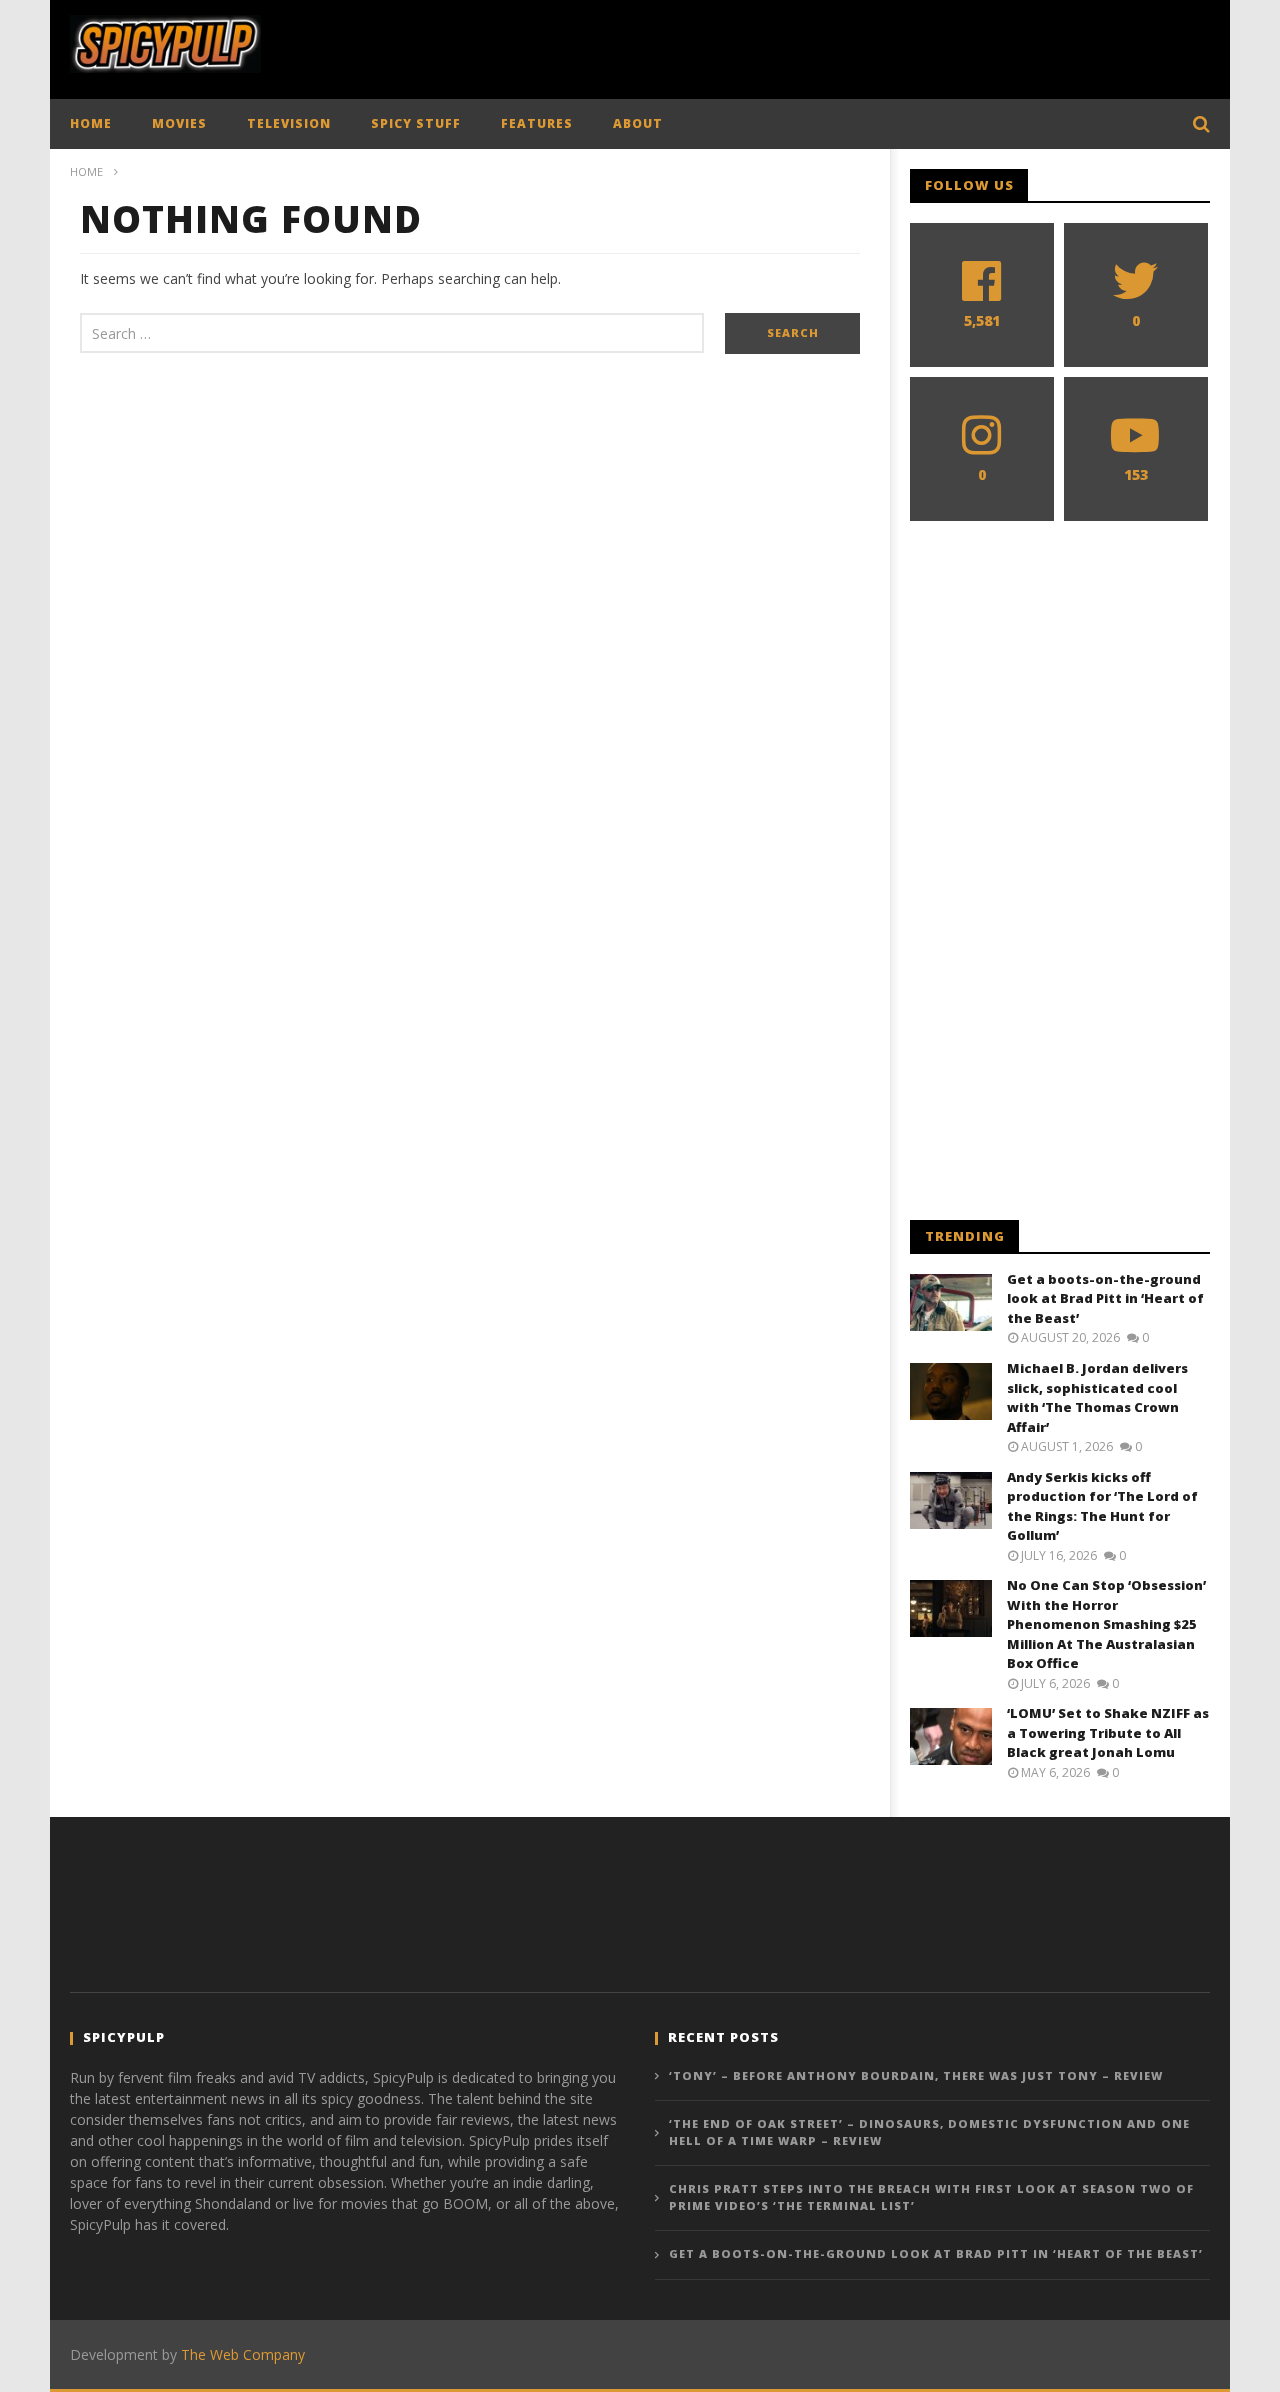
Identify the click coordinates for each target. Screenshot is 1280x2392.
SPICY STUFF (416, 123)
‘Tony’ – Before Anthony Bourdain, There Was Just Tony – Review (916, 2075)
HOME (91, 123)
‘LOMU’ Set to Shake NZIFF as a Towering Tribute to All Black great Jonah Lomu (1108, 1732)
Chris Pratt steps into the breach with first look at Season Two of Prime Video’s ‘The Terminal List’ (931, 2197)
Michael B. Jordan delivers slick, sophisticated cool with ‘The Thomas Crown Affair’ (1097, 1397)
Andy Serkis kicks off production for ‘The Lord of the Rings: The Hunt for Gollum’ (1102, 1506)
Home (86, 171)
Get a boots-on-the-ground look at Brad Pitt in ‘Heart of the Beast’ (1105, 1298)
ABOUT (638, 123)
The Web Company (243, 2354)
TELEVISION (289, 123)
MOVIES (179, 123)
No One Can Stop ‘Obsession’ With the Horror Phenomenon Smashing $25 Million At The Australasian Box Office (1106, 1624)
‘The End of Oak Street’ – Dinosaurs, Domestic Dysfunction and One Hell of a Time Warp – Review (929, 2132)
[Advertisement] (846, 45)
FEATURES (537, 123)
